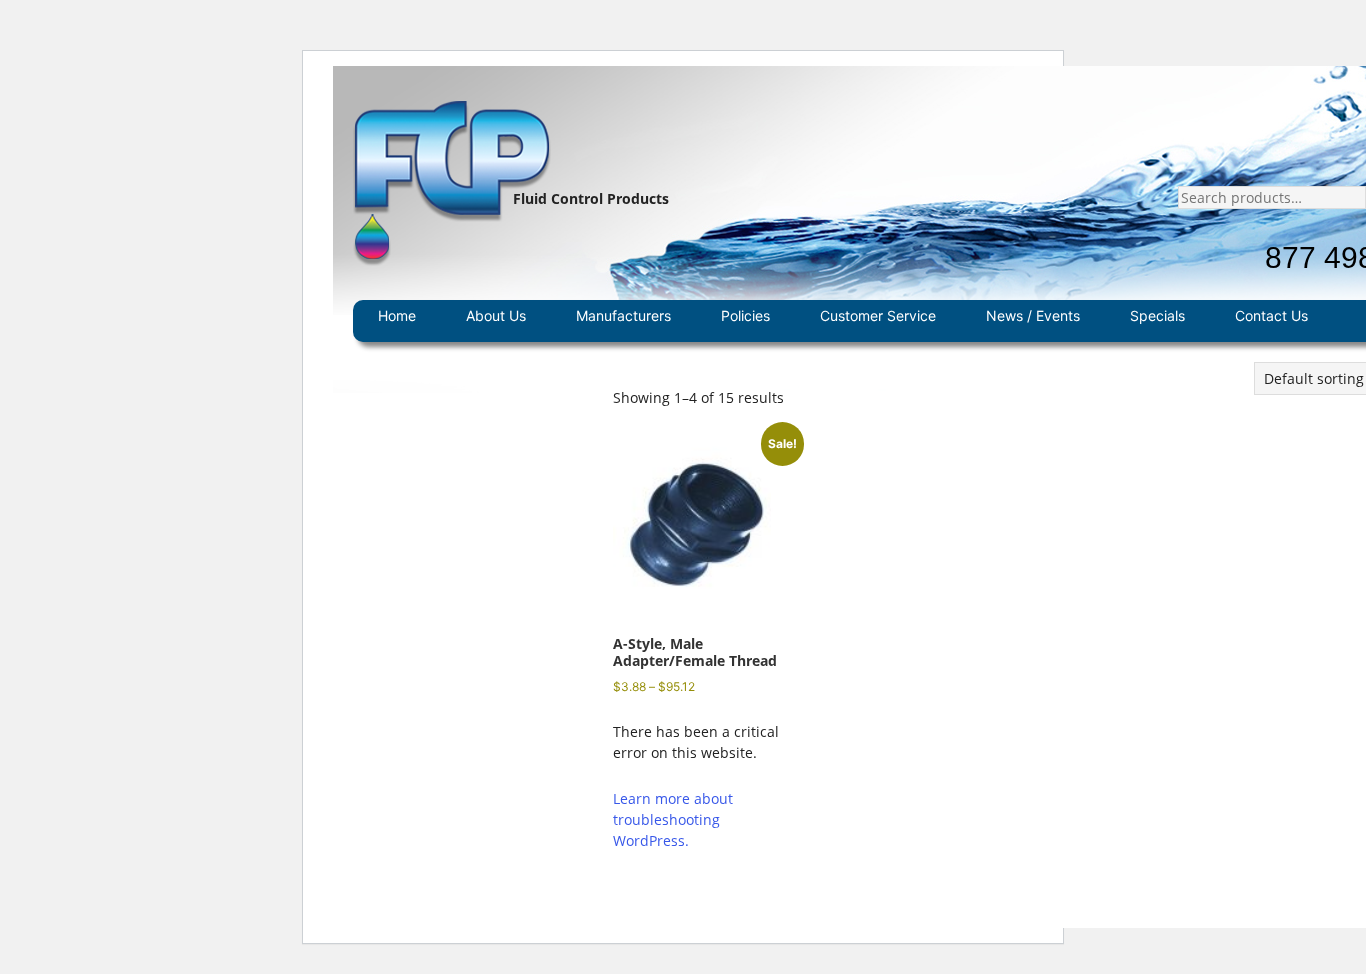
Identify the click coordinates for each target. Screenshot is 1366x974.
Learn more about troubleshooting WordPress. (673, 819)
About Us (496, 315)
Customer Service (878, 315)
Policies (745, 315)
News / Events (1033, 315)
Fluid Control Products (591, 198)
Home (397, 315)
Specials (1157, 315)
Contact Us (1271, 315)
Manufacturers (623, 315)
